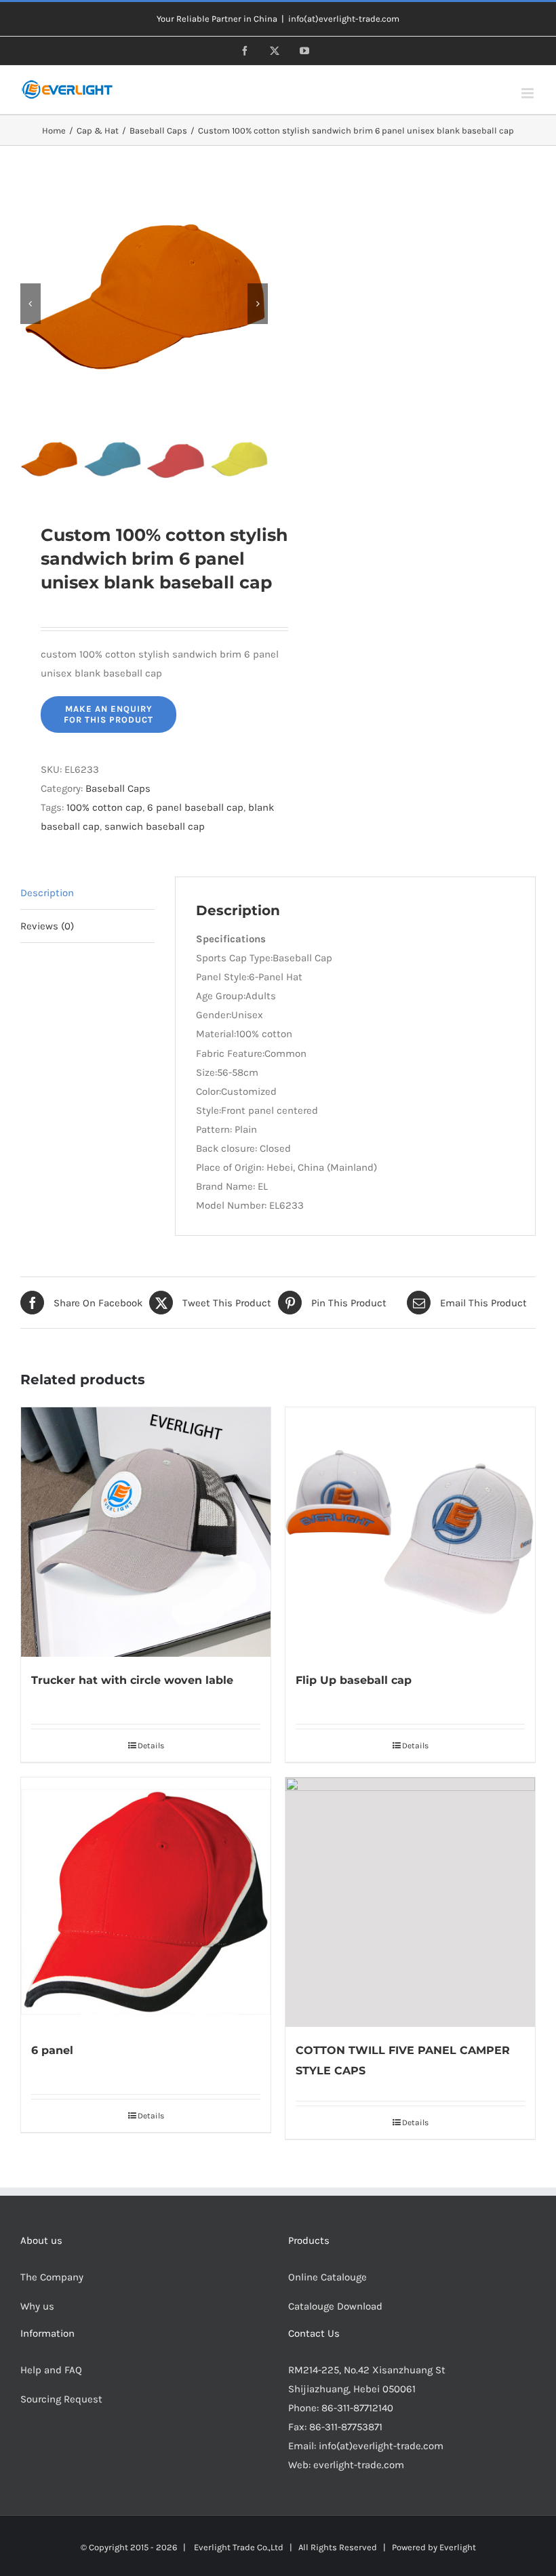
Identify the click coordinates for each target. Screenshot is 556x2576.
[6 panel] (146, 1902)
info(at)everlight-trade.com (344, 19)
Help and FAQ (51, 2370)
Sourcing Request (61, 2399)
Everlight (458, 2547)
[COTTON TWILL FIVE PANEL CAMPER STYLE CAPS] (410, 1902)
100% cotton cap (104, 807)
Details (151, 1746)
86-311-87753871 (346, 2427)
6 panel (52, 2050)
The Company (52, 2277)
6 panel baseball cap (195, 807)
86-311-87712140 (357, 2408)
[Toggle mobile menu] (529, 93)
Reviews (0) (47, 926)
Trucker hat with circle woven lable (132, 1680)
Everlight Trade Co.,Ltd (239, 2547)
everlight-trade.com (359, 2465)
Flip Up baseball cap (354, 1680)
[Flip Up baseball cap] (410, 1532)
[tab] (87, 893)
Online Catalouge (327, 2277)
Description (47, 893)
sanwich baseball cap (155, 826)
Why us (37, 2306)
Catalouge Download (337, 2306)
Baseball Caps (118, 788)
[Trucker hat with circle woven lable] (146, 1532)
